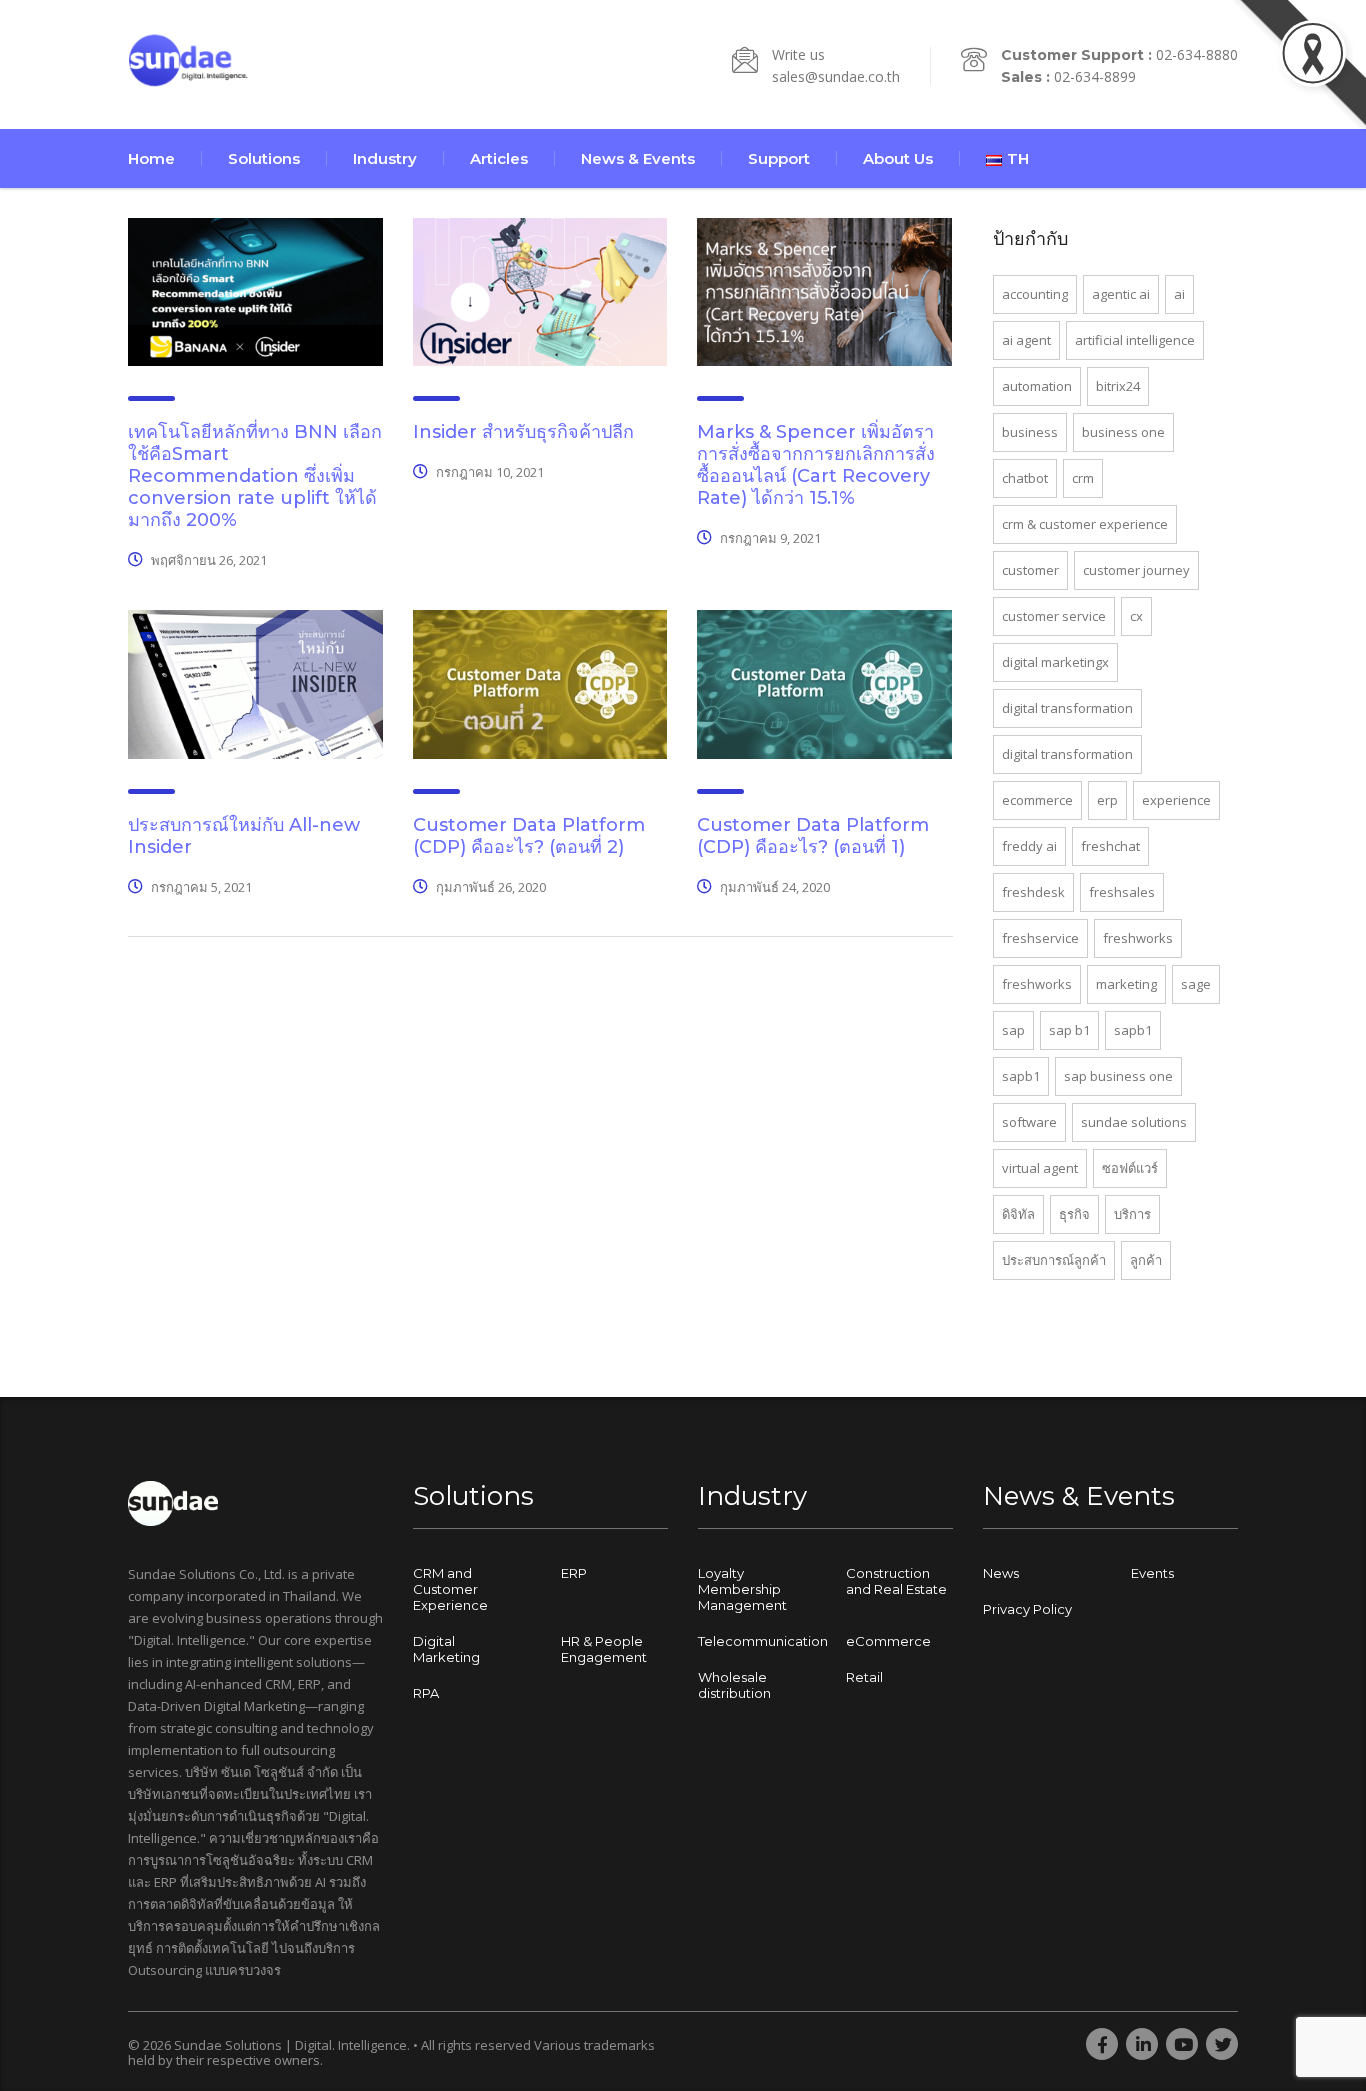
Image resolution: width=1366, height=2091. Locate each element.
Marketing (1126, 984)
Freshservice (1040, 938)
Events (1152, 1573)
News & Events (638, 158)
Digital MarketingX (1055, 662)
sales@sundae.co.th (836, 76)
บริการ (1132, 1214)
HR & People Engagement (604, 1649)
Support (779, 158)
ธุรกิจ (1074, 1214)
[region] (260, 1934)
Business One (1123, 432)
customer (1030, 570)
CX (1136, 616)
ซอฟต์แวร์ (1130, 1168)
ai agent (1026, 340)
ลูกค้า (1146, 1260)
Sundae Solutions (1134, 1122)
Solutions (264, 158)
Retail (864, 1677)
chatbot (1025, 478)
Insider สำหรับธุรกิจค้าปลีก (523, 432)
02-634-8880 (1197, 54)
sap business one (1118, 1076)
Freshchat (1110, 846)
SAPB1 (1021, 1076)
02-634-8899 (1095, 76)
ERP (1107, 800)
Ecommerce (1037, 800)
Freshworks (1138, 938)
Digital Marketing (446, 1649)
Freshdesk (1033, 892)
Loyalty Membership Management (742, 1589)
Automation (1037, 386)
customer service (1054, 616)
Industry (385, 158)
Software (1029, 1122)
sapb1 (1133, 1030)
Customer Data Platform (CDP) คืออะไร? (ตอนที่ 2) (529, 836)
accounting (1035, 294)
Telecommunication (763, 1641)
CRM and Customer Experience (450, 1589)
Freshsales (1122, 892)
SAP (1013, 1030)
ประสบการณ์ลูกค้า (1054, 1260)
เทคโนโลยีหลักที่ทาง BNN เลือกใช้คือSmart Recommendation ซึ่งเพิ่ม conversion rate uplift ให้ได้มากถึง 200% (255, 476)
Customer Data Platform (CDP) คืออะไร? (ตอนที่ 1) (813, 836)
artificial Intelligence (1135, 340)
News (1001, 1573)
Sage (1196, 984)
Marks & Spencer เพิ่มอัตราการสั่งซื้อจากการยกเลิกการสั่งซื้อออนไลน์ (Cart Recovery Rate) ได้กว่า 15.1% (816, 465)
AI (1179, 294)
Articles (499, 158)
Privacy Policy (1027, 1609)
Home (151, 158)
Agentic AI (1121, 294)
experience (1176, 800)
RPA (426, 1693)
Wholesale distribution (734, 1685)
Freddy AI (1029, 846)
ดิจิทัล (1018, 1214)
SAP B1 (1069, 1030)
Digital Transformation (1067, 708)
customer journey (1136, 570)
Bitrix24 (1118, 386)
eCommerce (888, 1641)
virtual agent (1040, 1168)
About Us (898, 158)
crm (1083, 478)
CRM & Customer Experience (1085, 524)
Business (1030, 432)
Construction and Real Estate (896, 1581)
